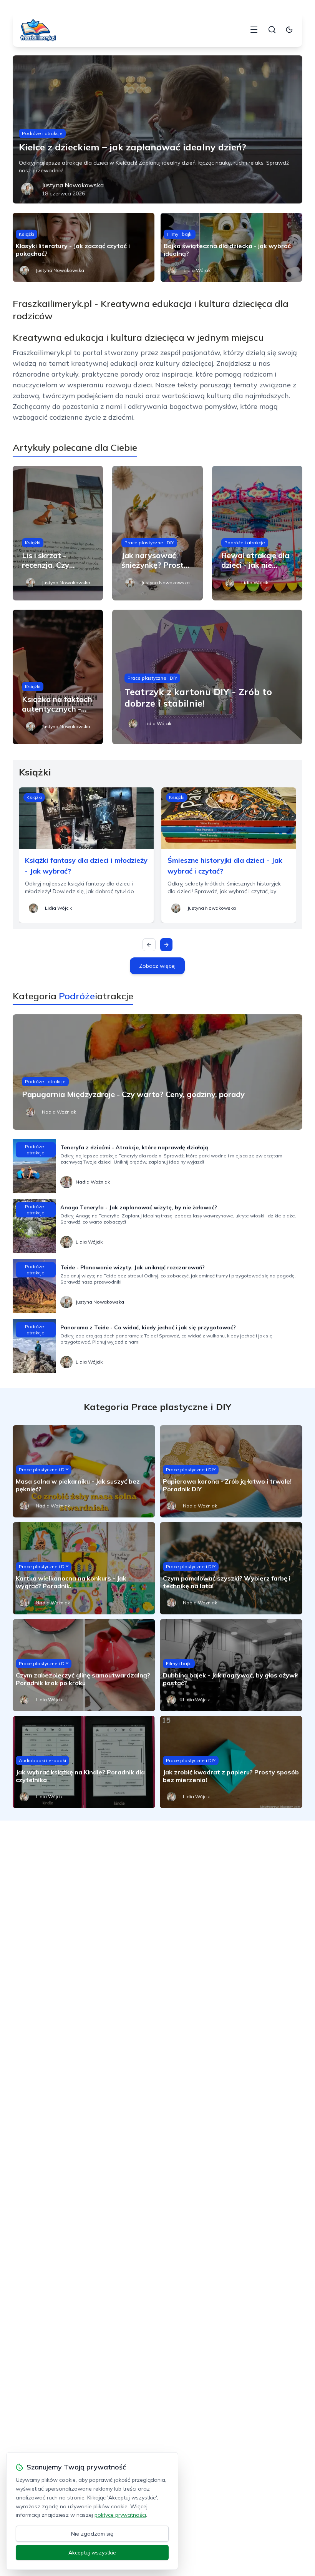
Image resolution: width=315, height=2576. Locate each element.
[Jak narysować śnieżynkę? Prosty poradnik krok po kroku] (157, 533)
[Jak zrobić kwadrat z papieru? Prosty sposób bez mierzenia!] (231, 1762)
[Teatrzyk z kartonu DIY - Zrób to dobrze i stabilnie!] (207, 677)
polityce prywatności (120, 2515)
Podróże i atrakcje (42, 133)
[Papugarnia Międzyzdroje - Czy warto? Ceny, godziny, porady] (157, 1072)
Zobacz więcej (157, 966)
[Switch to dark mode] (289, 30)
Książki (27, 234)
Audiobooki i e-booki (42, 1760)
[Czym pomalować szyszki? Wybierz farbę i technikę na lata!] (231, 1568)
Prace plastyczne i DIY (149, 543)
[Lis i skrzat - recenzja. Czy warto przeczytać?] (58, 533)
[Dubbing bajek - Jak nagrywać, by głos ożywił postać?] (231, 1665)
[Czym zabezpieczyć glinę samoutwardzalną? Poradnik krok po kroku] (84, 1665)
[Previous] (149, 945)
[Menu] (254, 30)
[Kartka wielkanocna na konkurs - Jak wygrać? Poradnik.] (84, 1568)
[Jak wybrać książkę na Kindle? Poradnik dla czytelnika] (84, 1762)
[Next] (166, 945)
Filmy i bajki (180, 234)
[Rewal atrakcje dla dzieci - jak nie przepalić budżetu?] (257, 533)
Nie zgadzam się (92, 2534)
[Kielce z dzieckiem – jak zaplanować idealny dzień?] (157, 129)
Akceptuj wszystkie (92, 2553)
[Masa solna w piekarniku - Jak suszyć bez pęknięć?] (84, 1471)
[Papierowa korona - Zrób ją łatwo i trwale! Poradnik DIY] (231, 1471)
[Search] (272, 30)
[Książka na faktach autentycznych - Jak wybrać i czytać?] (58, 677)
